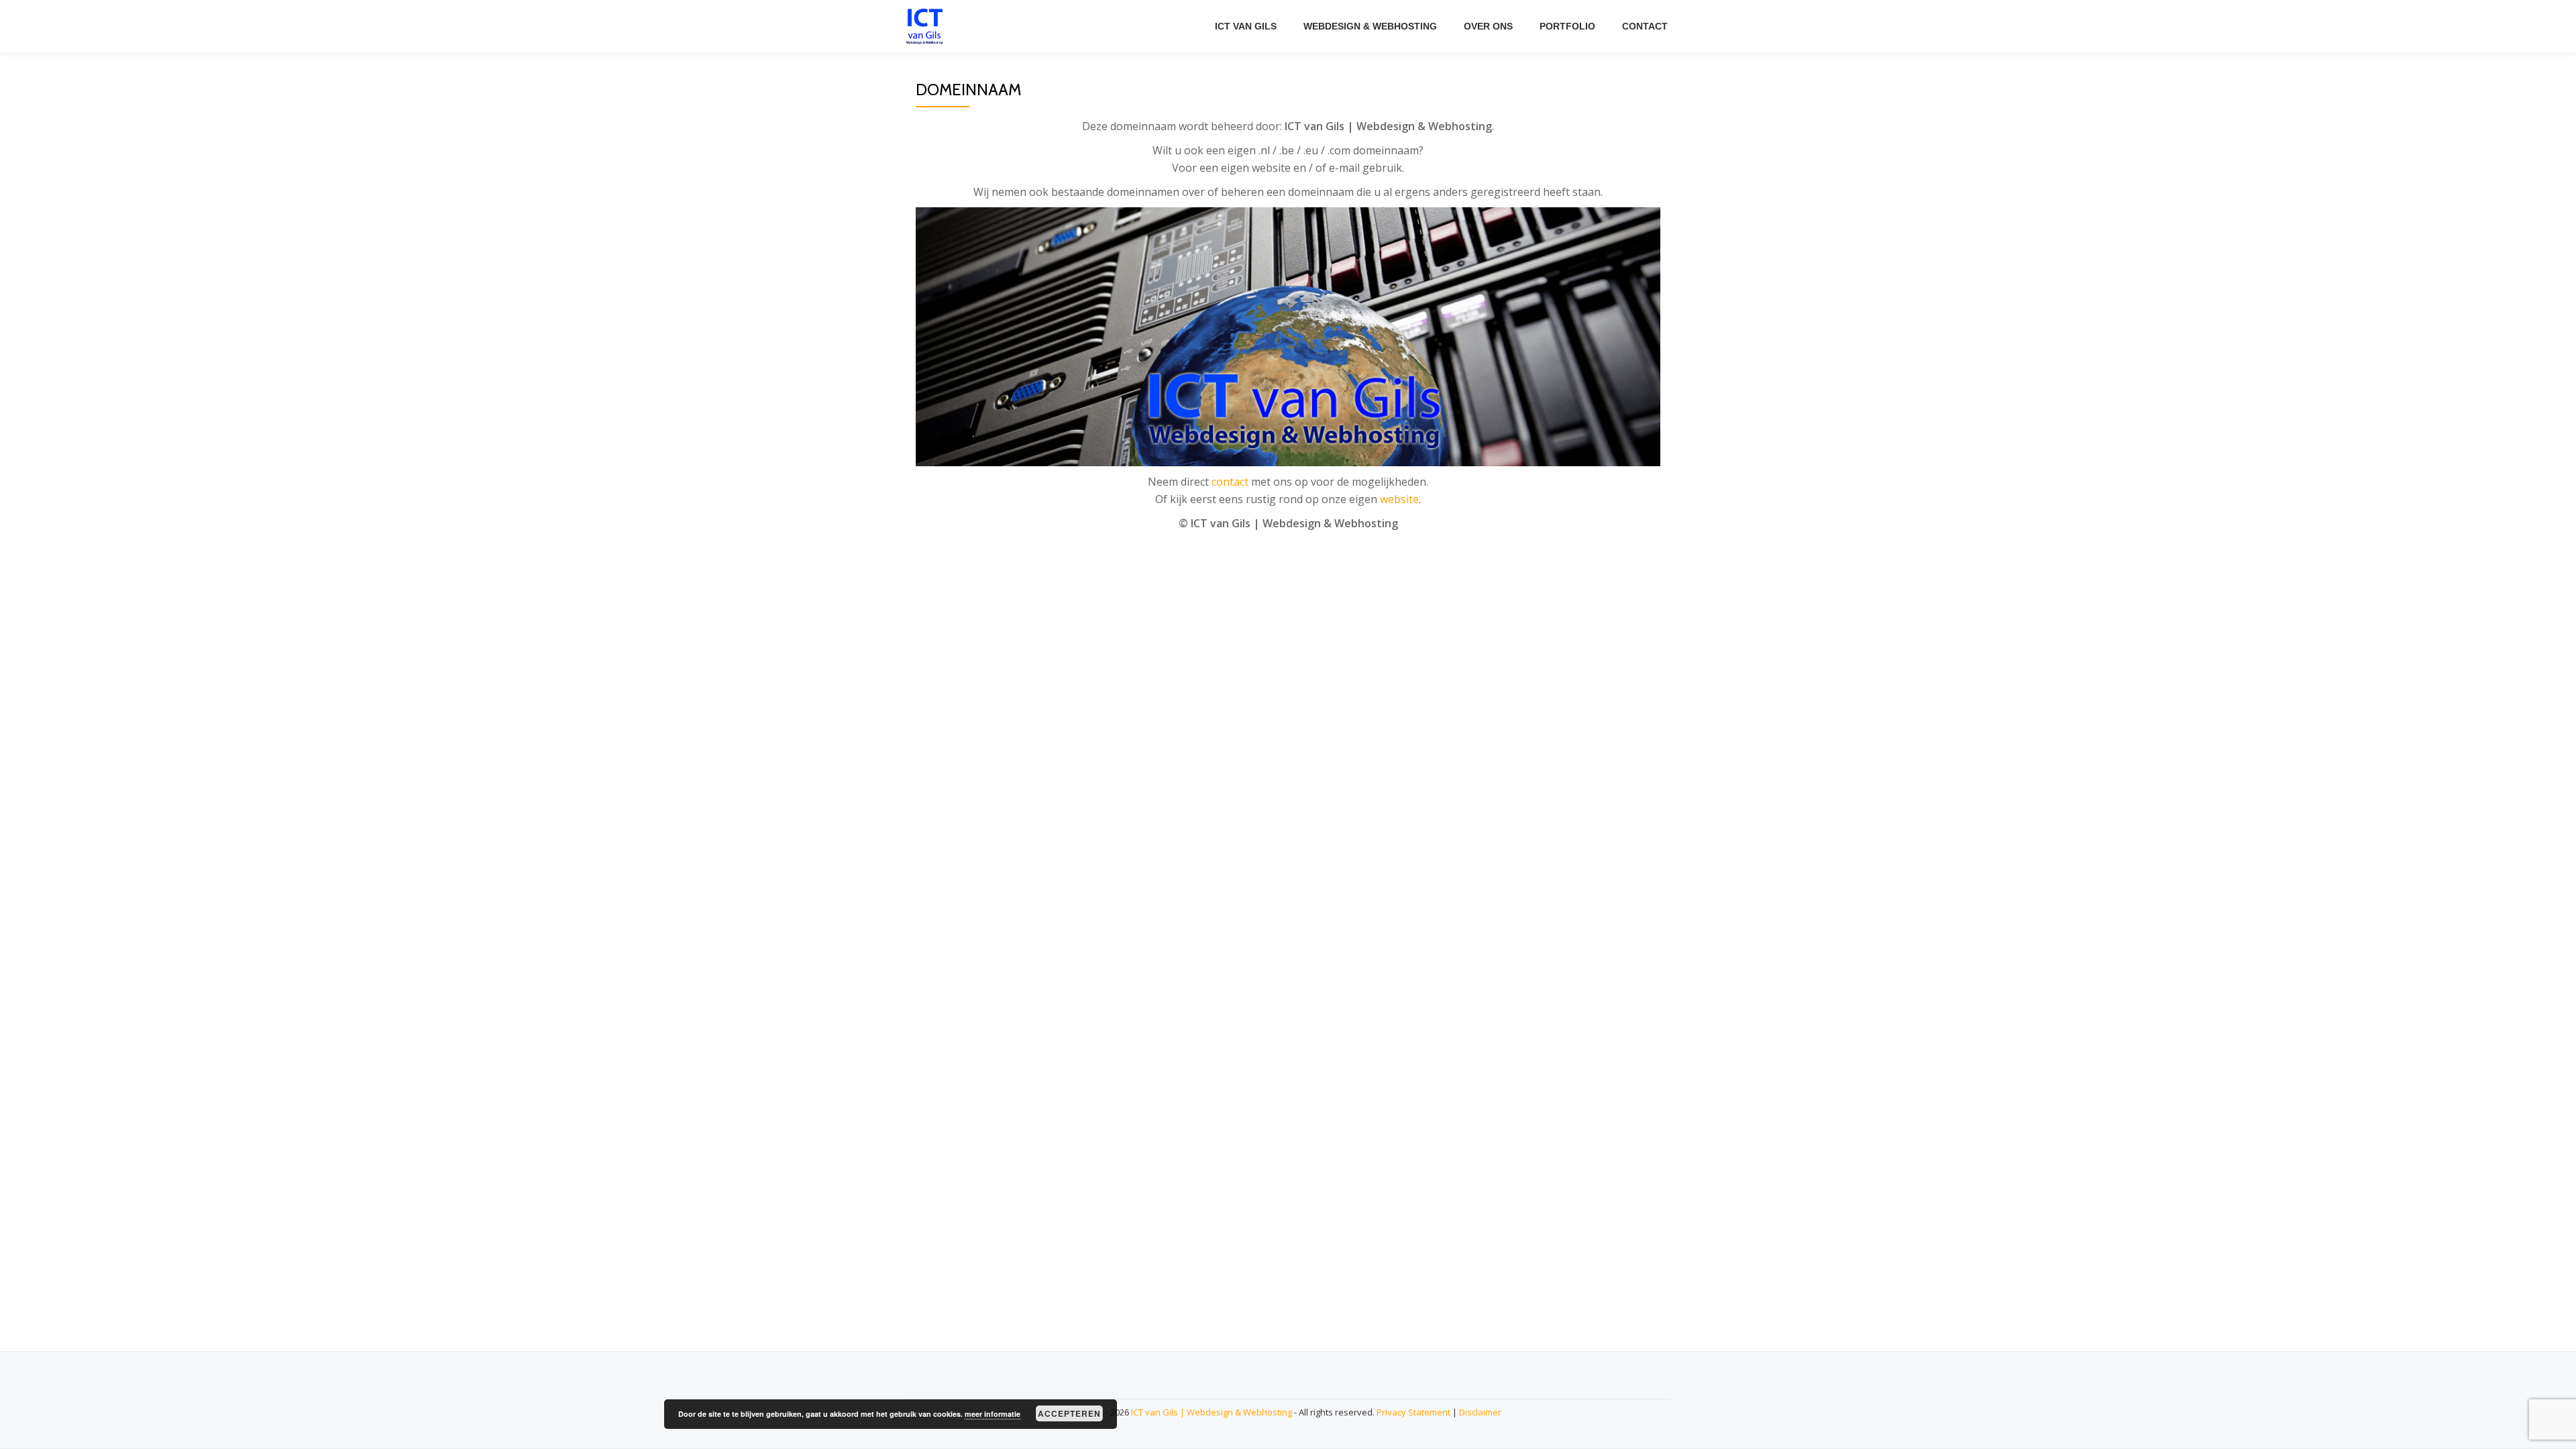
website (1399, 499)
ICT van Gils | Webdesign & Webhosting (1212, 1412)
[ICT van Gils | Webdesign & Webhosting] (927, 26)
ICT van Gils (1246, 26)
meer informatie (992, 1414)
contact (1230, 482)
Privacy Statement (1413, 1412)
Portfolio (1567, 26)
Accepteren (1069, 1413)
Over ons (1488, 26)
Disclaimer (1480, 1412)
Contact (1645, 26)
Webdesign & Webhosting (1370, 26)
